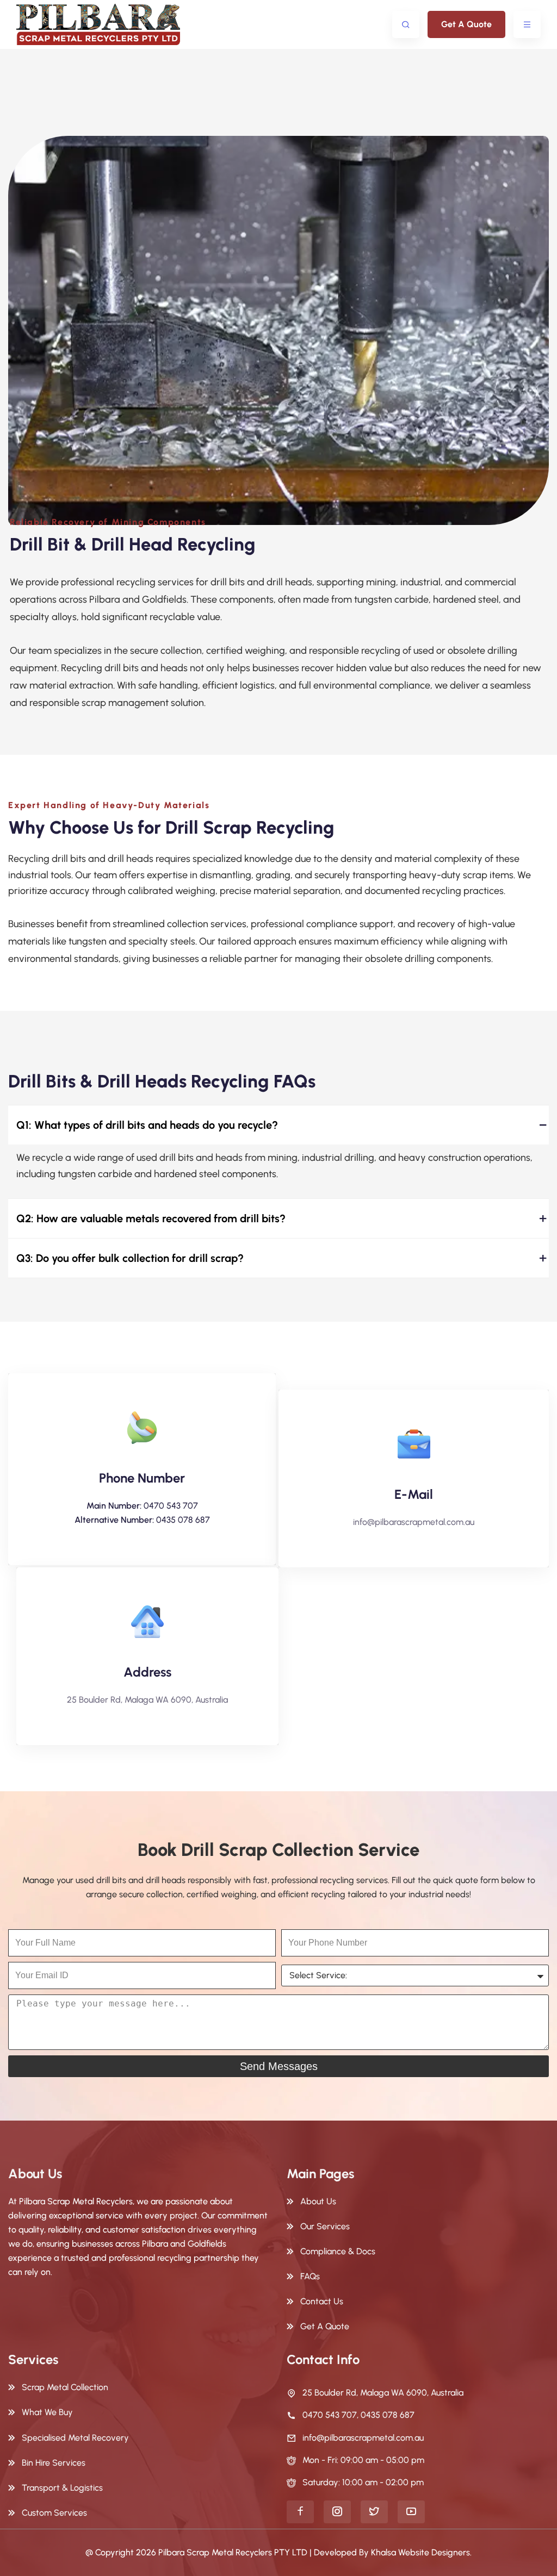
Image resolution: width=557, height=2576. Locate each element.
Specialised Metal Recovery (75, 2438)
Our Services (325, 2226)
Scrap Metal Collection (65, 2387)
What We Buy (47, 2412)
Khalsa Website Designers (420, 2552)
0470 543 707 (171, 1506)
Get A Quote (466, 24)
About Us (318, 2201)
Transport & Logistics (62, 2488)
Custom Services (54, 2513)
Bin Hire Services (54, 2463)
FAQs (310, 2276)
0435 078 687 (183, 1520)
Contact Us (322, 2301)
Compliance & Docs (338, 2251)
